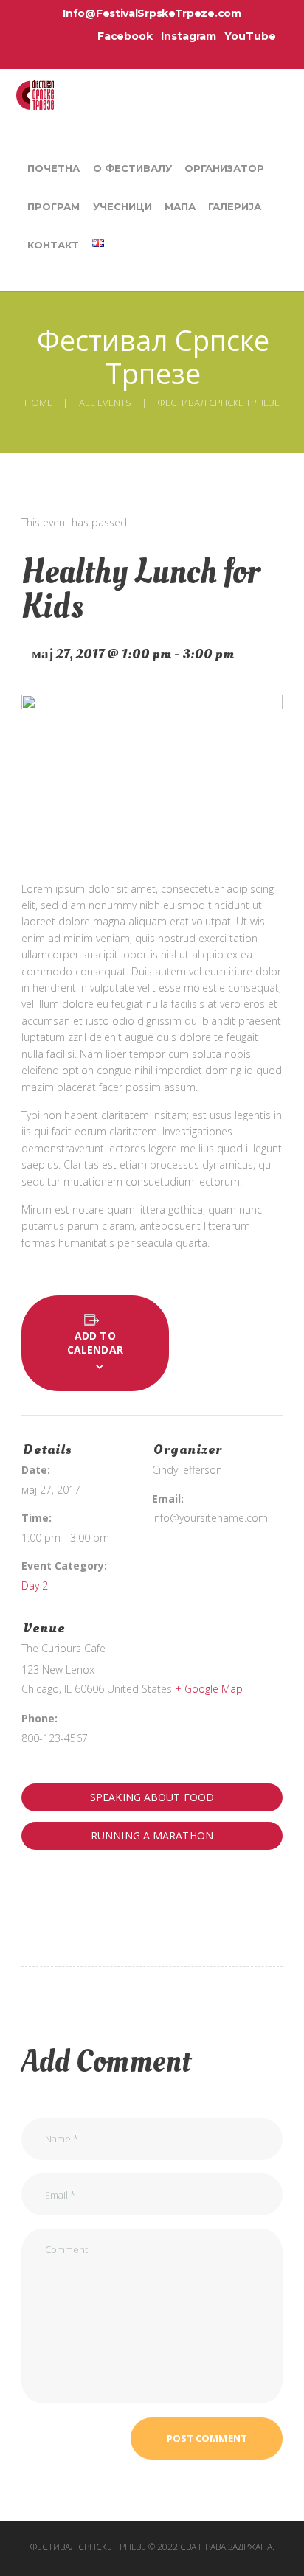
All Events (105, 403)
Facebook (125, 36)
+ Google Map (209, 1689)
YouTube (250, 36)
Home (38, 403)
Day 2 (35, 1585)
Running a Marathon (152, 1835)
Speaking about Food (152, 1797)
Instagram (189, 36)
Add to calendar (95, 1343)
